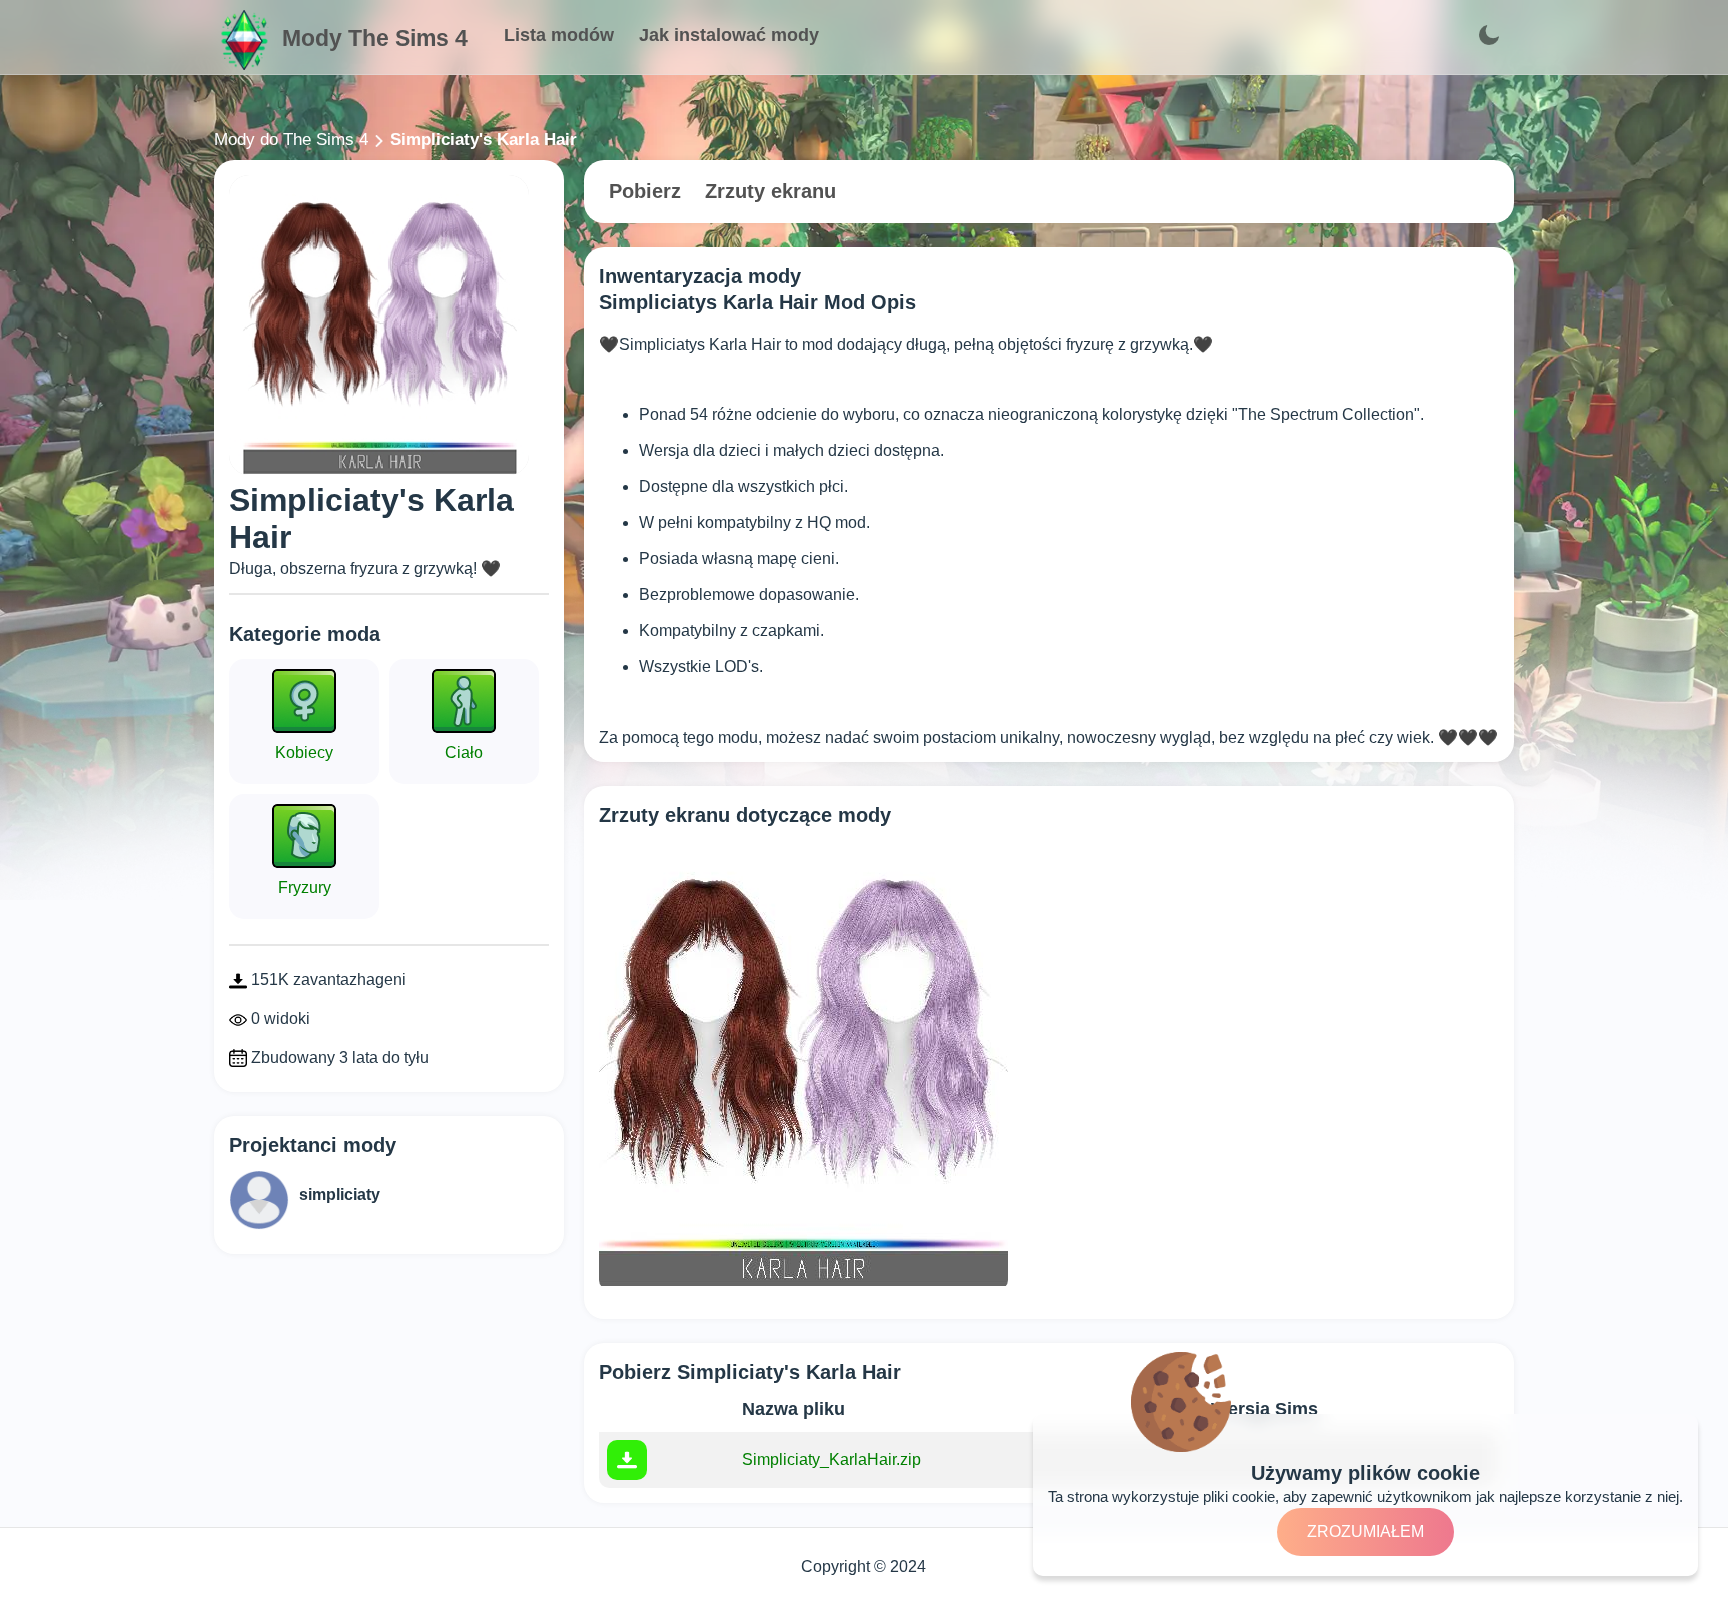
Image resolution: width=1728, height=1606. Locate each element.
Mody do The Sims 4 (291, 139)
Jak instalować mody (729, 35)
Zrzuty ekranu (770, 191)
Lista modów (559, 35)
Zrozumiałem (1365, 1531)
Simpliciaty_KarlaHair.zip (831, 1459)
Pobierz (645, 191)
